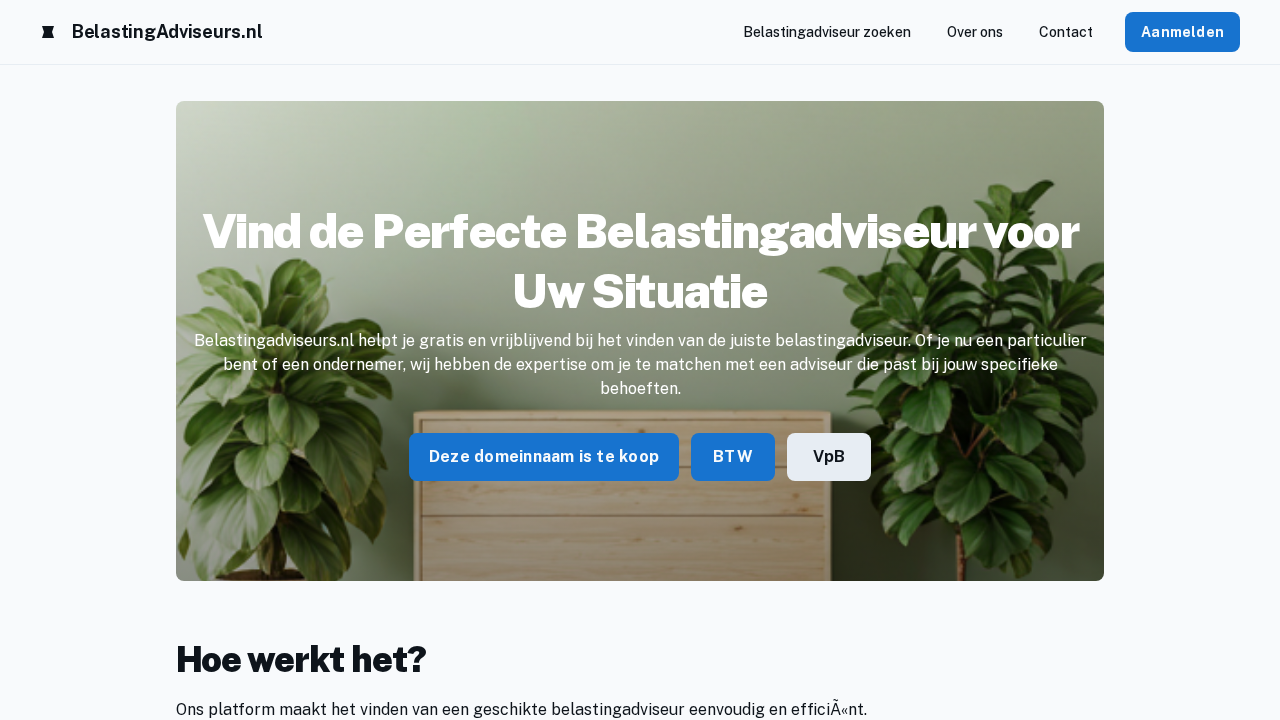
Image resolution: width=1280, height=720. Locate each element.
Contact (1066, 32)
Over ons (975, 32)
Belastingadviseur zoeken (827, 32)
